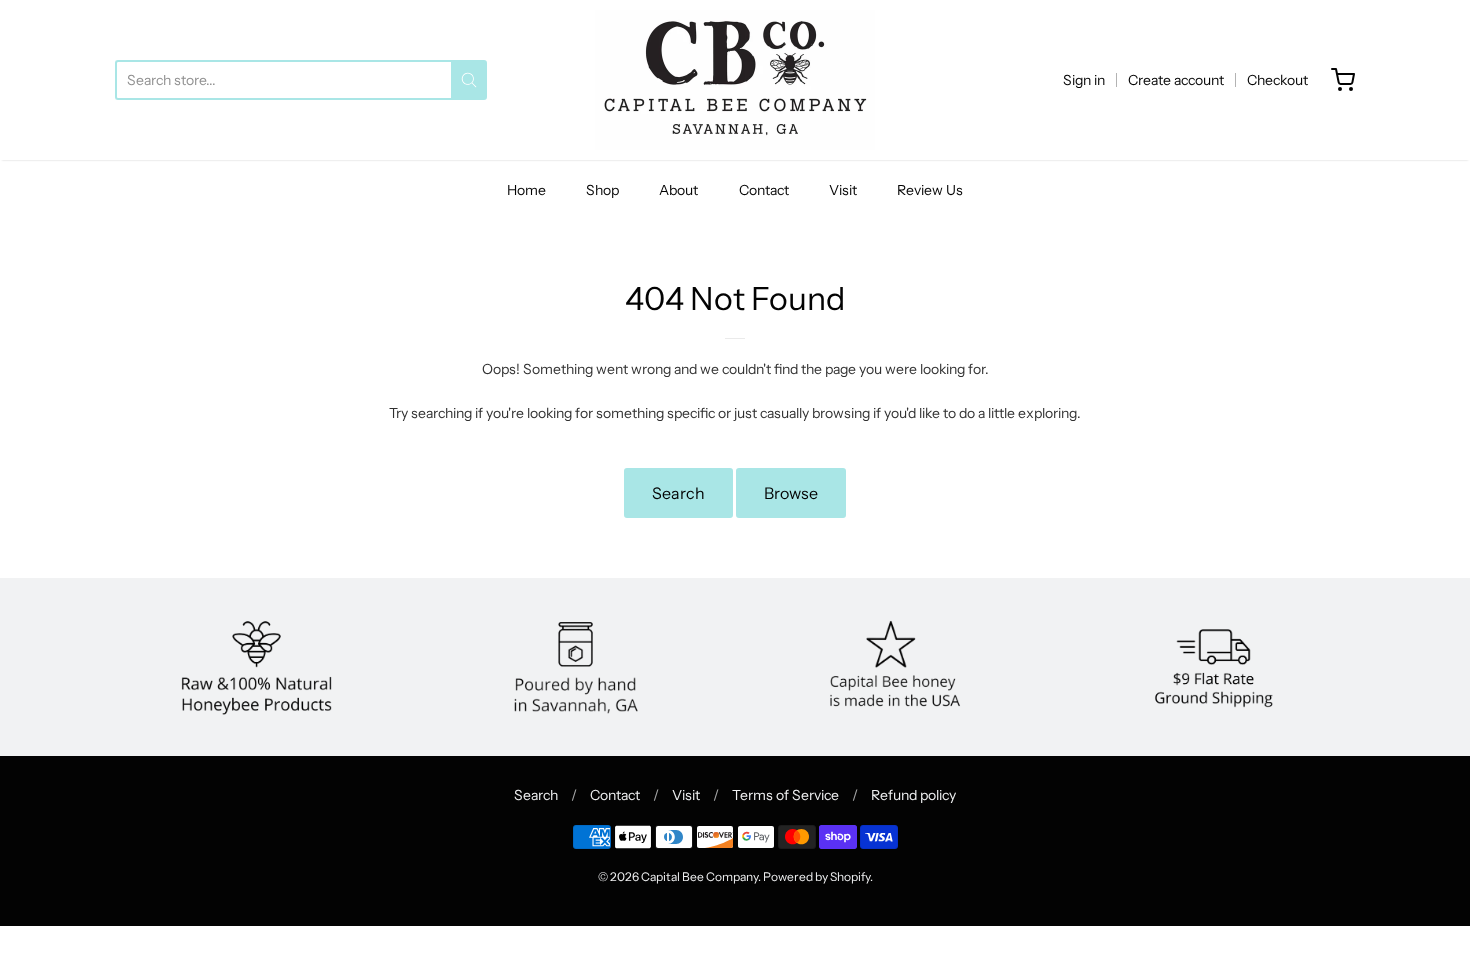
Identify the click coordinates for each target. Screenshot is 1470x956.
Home (526, 190)
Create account (1176, 80)
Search (678, 493)
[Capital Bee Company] (735, 80)
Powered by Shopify (816, 876)
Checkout (1277, 80)
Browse (791, 493)
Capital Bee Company (699, 876)
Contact (764, 190)
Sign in (1084, 80)
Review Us (930, 190)
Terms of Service (785, 795)
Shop (602, 190)
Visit (843, 190)
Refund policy (913, 795)
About (678, 190)
